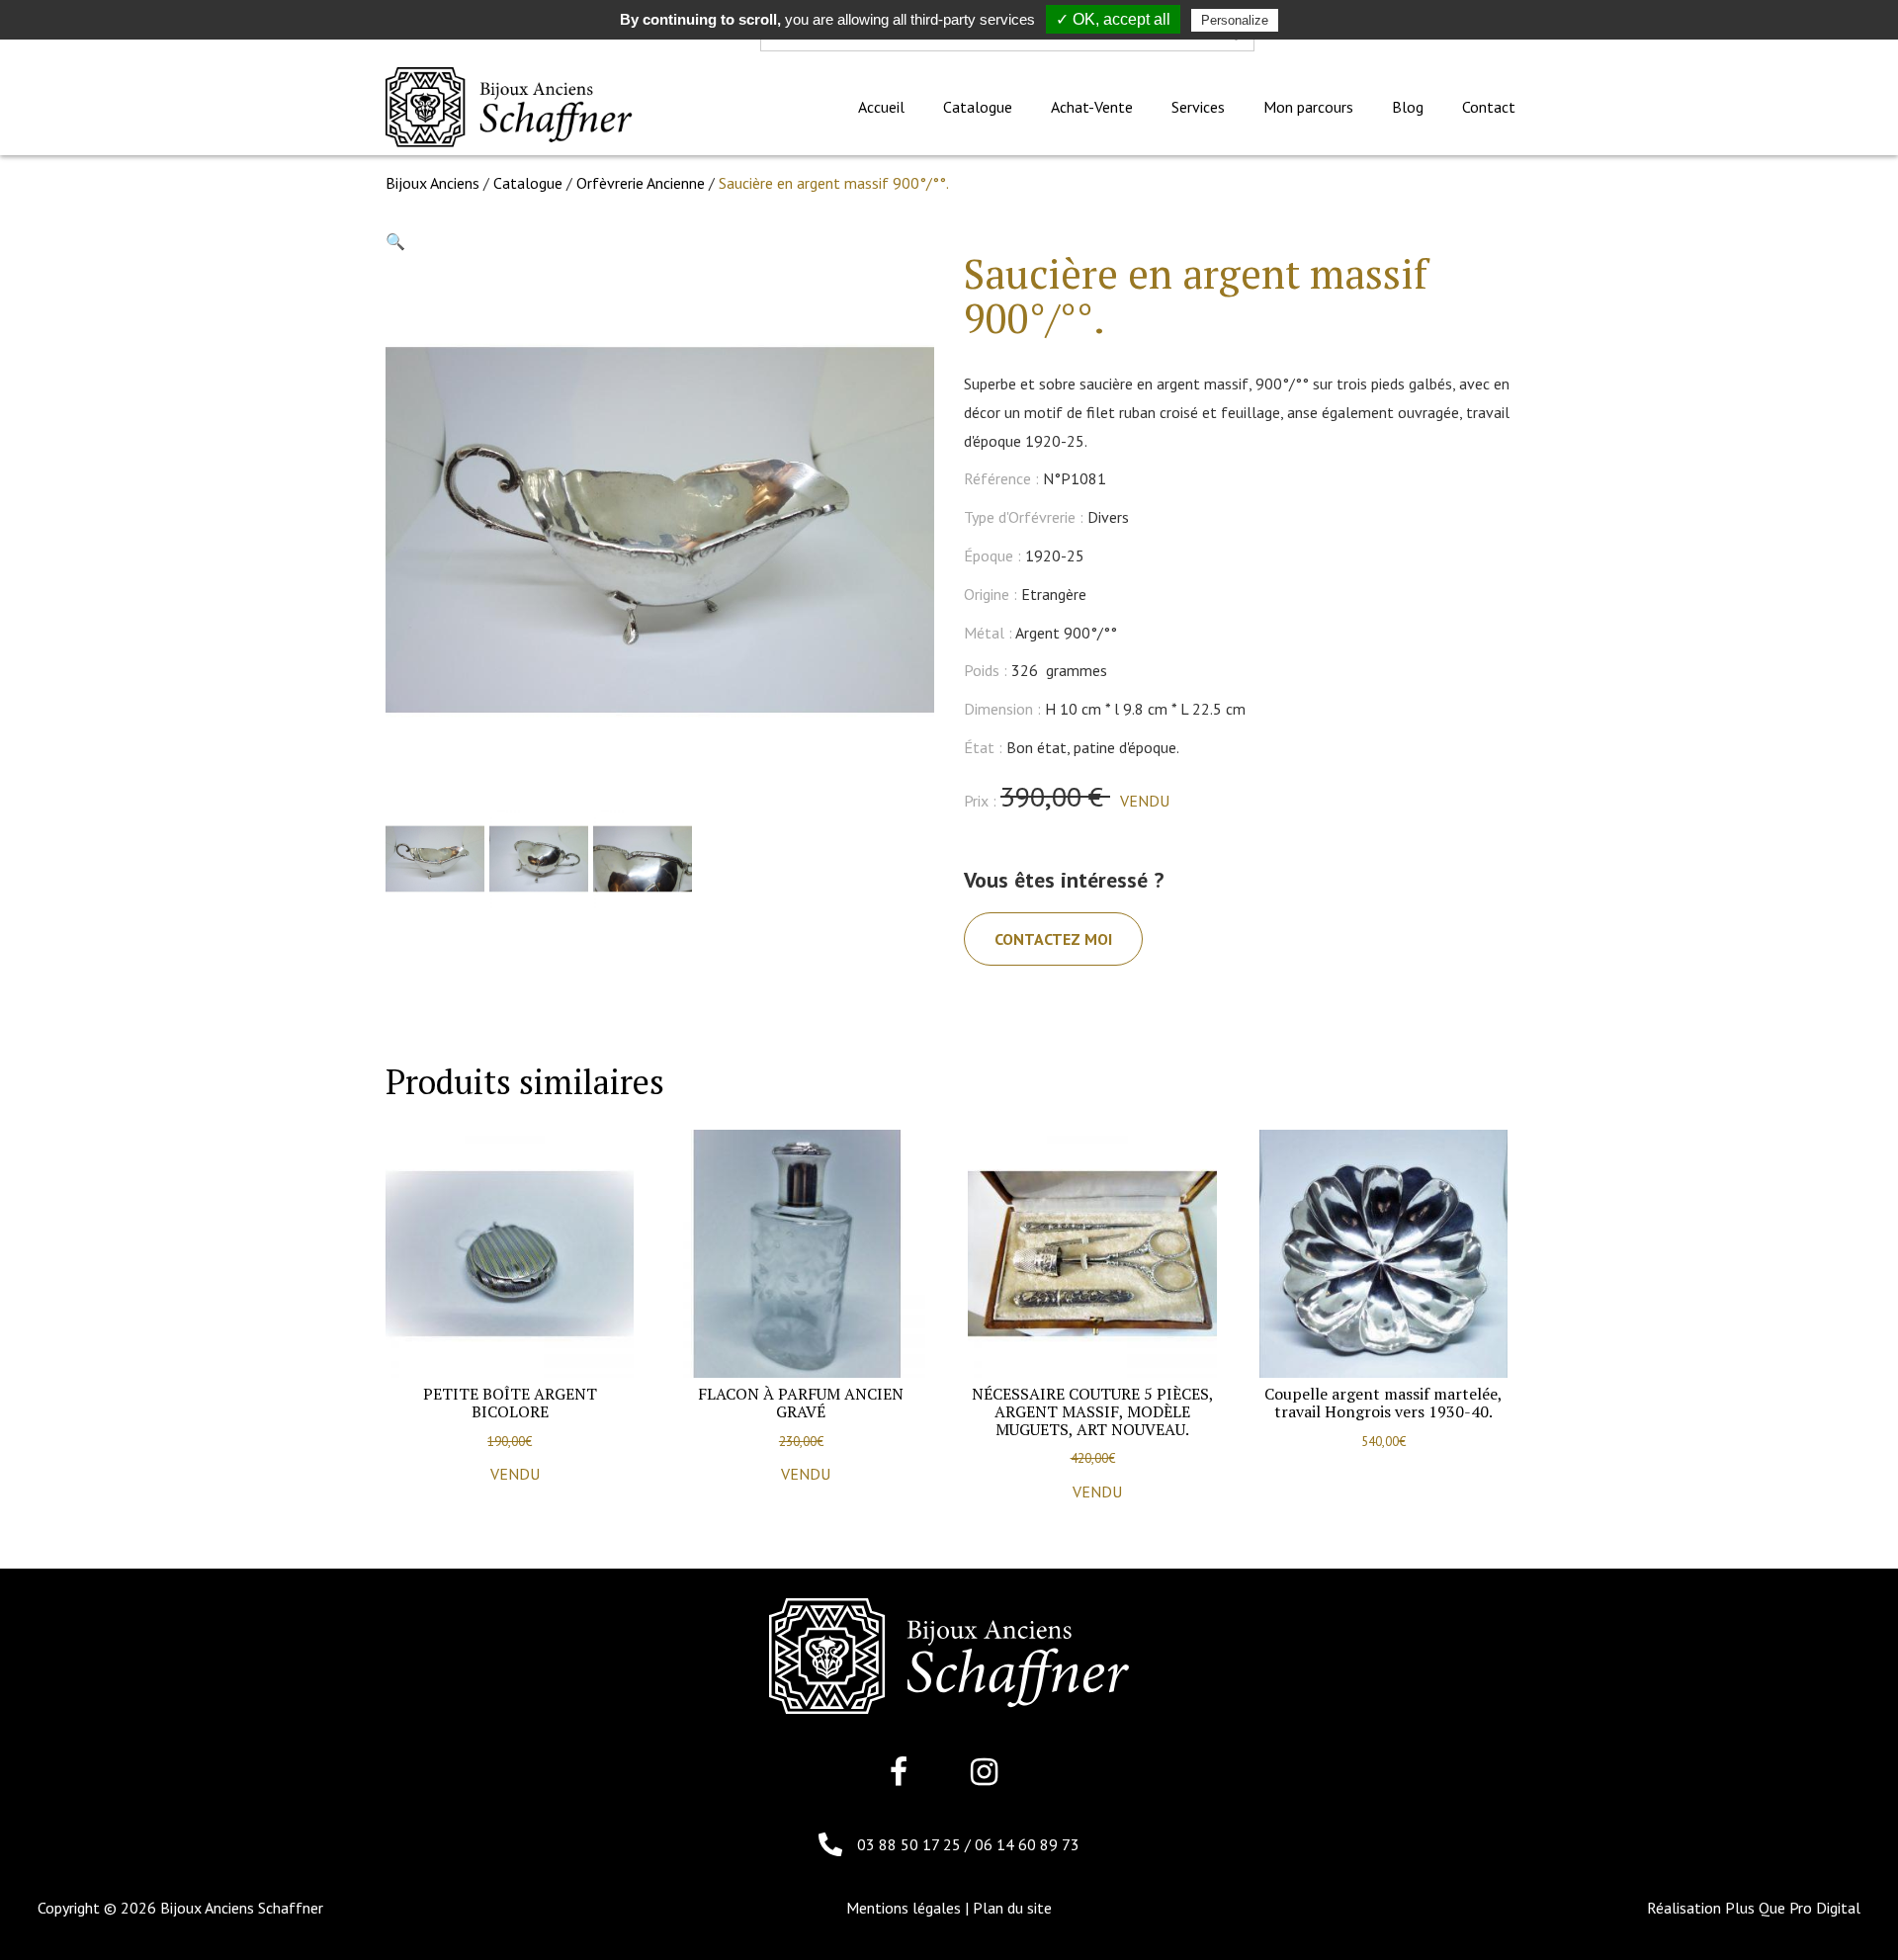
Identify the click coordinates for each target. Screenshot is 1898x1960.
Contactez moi (1053, 939)
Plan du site (1012, 1908)
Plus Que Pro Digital (1793, 1908)
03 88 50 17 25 (911, 1844)
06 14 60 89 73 (1027, 1844)
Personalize (1235, 20)
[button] (395, 241)
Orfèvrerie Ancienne (641, 183)
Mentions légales (904, 1908)
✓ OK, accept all (1113, 19)
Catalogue (528, 183)
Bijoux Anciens (432, 183)
